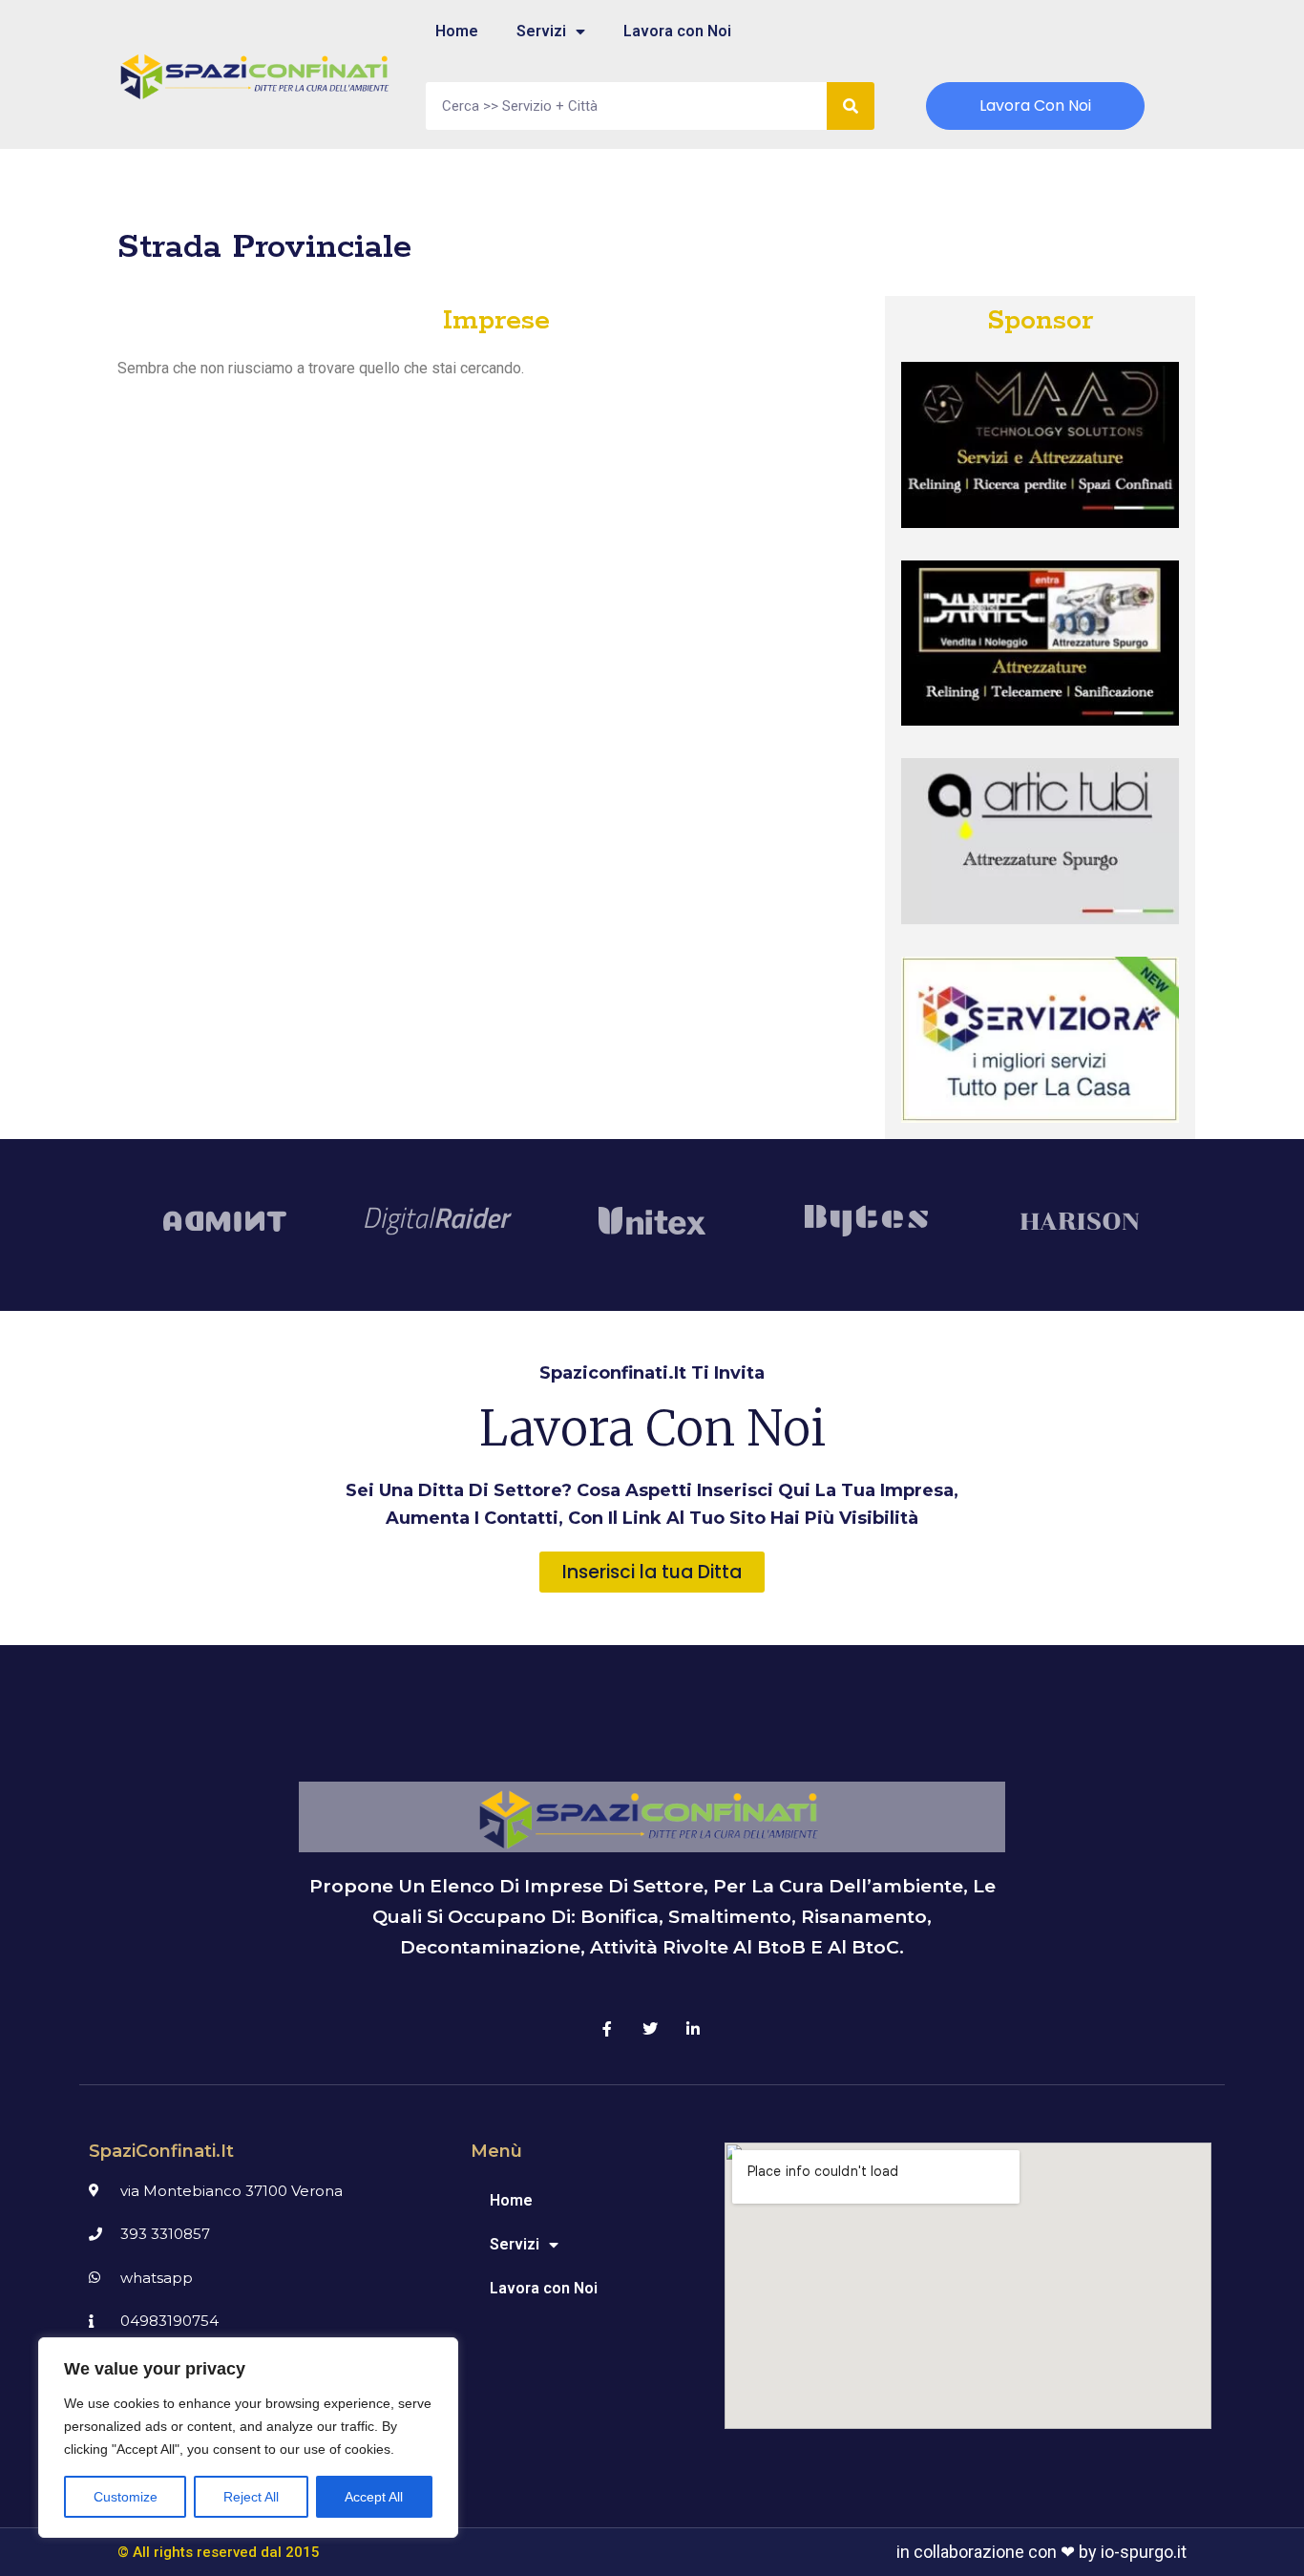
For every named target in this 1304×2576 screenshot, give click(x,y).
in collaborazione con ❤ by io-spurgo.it (1041, 2552)
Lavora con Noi (677, 31)
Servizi (541, 31)
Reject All (251, 2497)
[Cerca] (851, 106)
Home (457, 31)
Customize (126, 2497)
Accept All (374, 2497)
